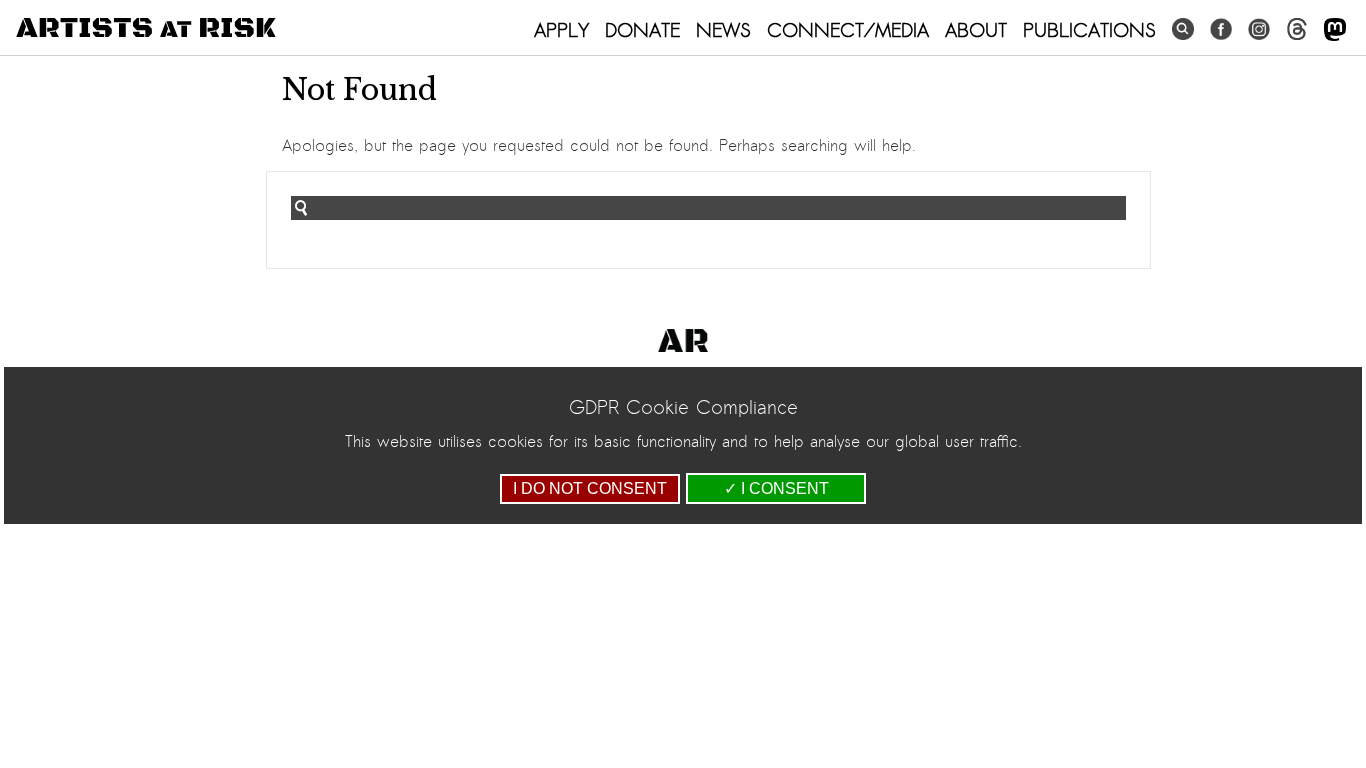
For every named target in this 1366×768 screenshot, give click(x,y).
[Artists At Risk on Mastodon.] (1335, 30)
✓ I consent (776, 488)
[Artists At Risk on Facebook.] (1221, 29)
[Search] (1183, 29)
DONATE (642, 30)
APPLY (561, 30)
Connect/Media (848, 30)
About (976, 30)
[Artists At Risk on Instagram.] (1259, 29)
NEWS (723, 30)
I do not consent (590, 488)
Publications (1089, 30)
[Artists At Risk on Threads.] (1297, 29)
